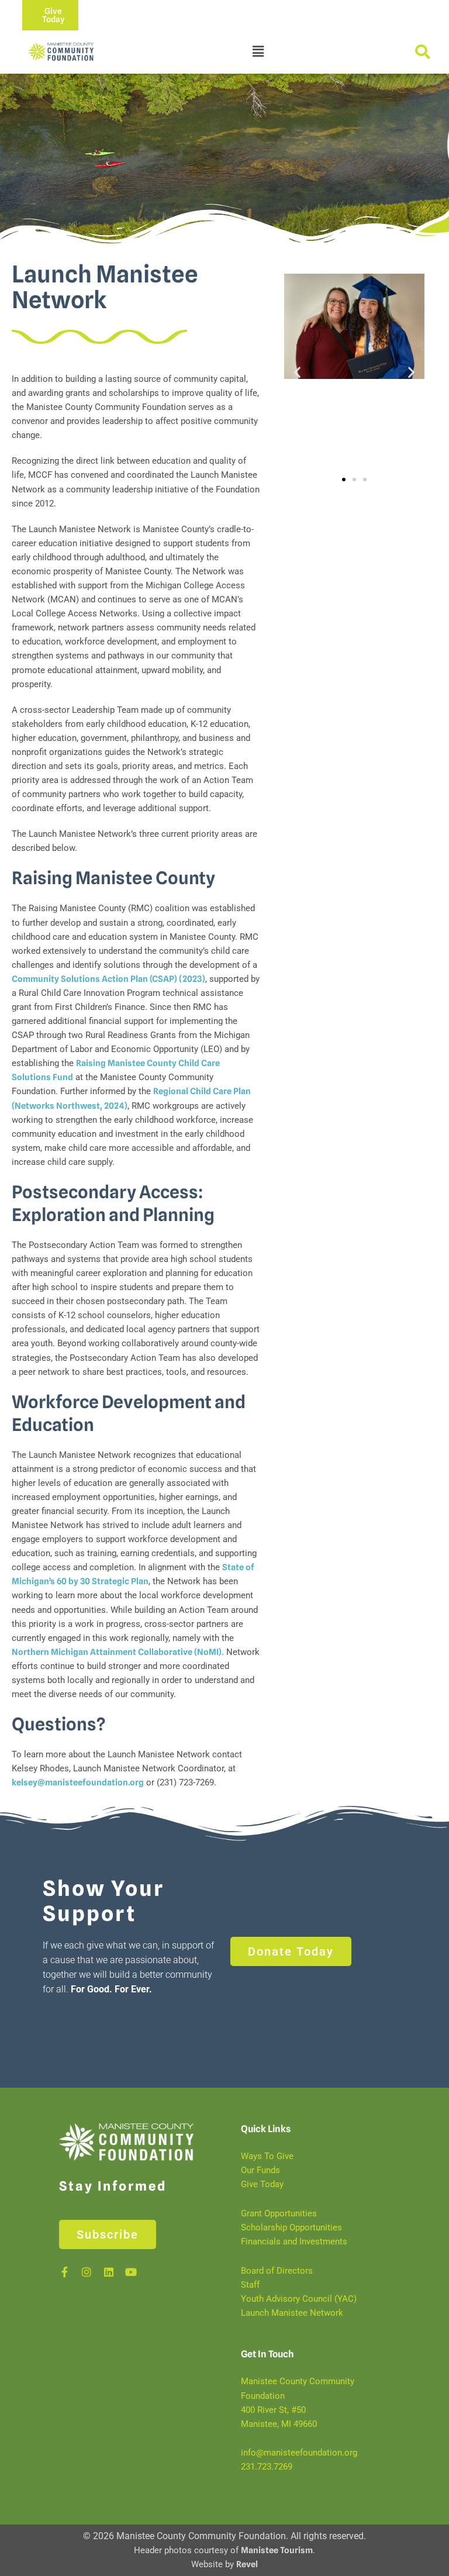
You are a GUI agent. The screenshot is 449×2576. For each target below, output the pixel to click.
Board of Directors (277, 2271)
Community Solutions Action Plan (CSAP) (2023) (108, 979)
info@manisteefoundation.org (299, 2453)
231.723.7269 (267, 2467)
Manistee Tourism (277, 2551)
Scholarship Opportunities (291, 2227)
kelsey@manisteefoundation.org (78, 1782)
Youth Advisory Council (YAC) (299, 2299)
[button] (258, 52)
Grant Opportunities (279, 2213)
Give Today (262, 2185)
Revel (247, 2565)
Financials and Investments (294, 2242)
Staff (250, 2285)
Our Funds (260, 2171)
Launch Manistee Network (292, 2313)
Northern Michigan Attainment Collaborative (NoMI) (117, 1652)
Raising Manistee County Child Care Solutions (348, 407)
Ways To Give (267, 2156)
